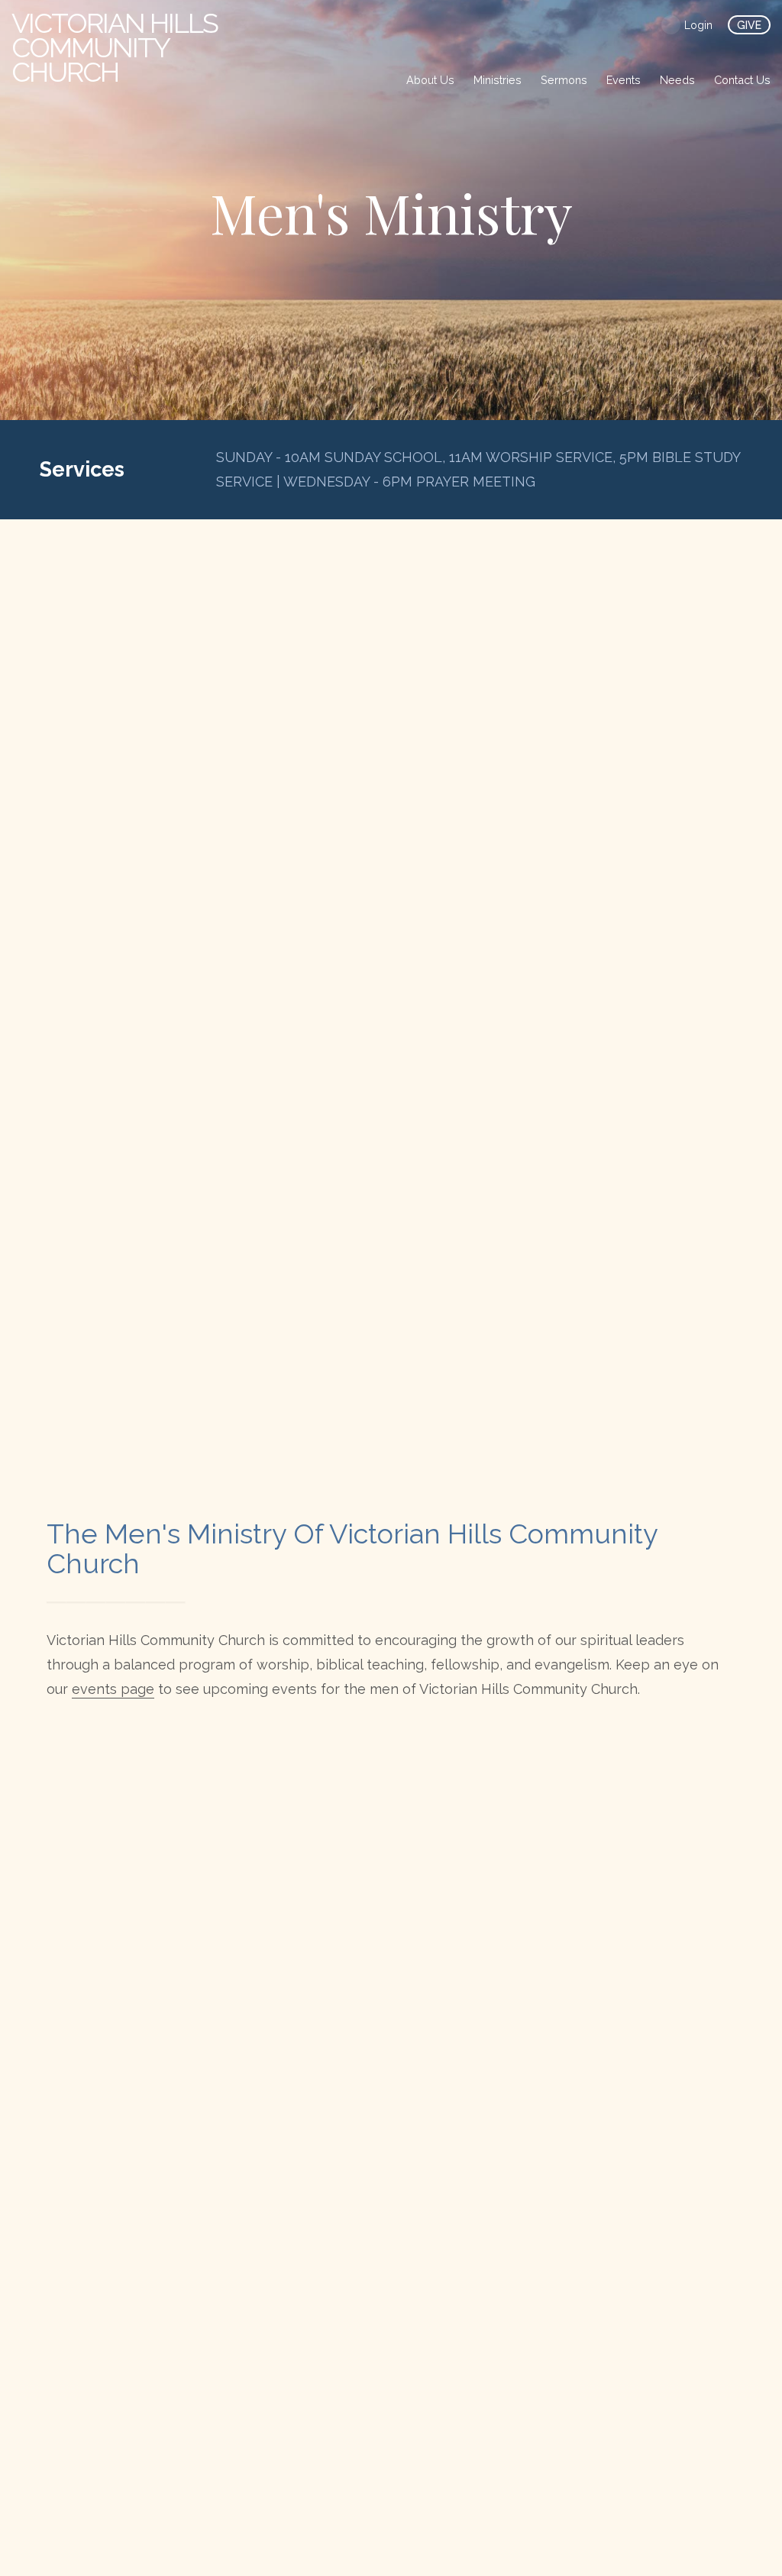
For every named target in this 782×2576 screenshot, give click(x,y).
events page (113, 1689)
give (749, 25)
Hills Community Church (115, 47)
